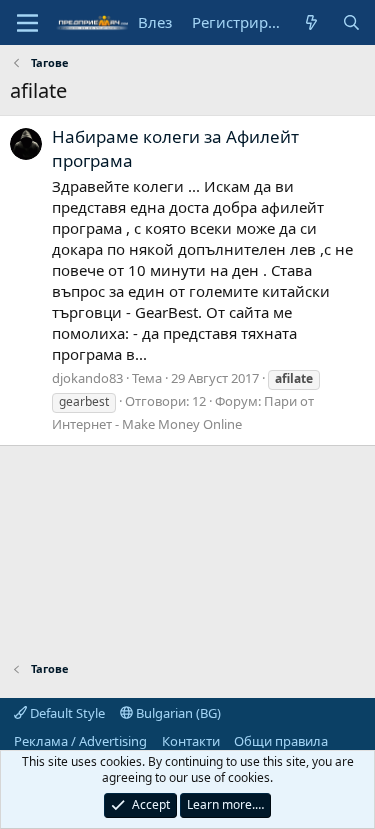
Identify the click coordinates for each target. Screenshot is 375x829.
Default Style (66, 713)
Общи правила (281, 741)
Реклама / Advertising (80, 741)
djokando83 (87, 378)
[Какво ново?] (311, 22)
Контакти (191, 741)
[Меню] (27, 23)
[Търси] (351, 22)
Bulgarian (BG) (177, 713)
